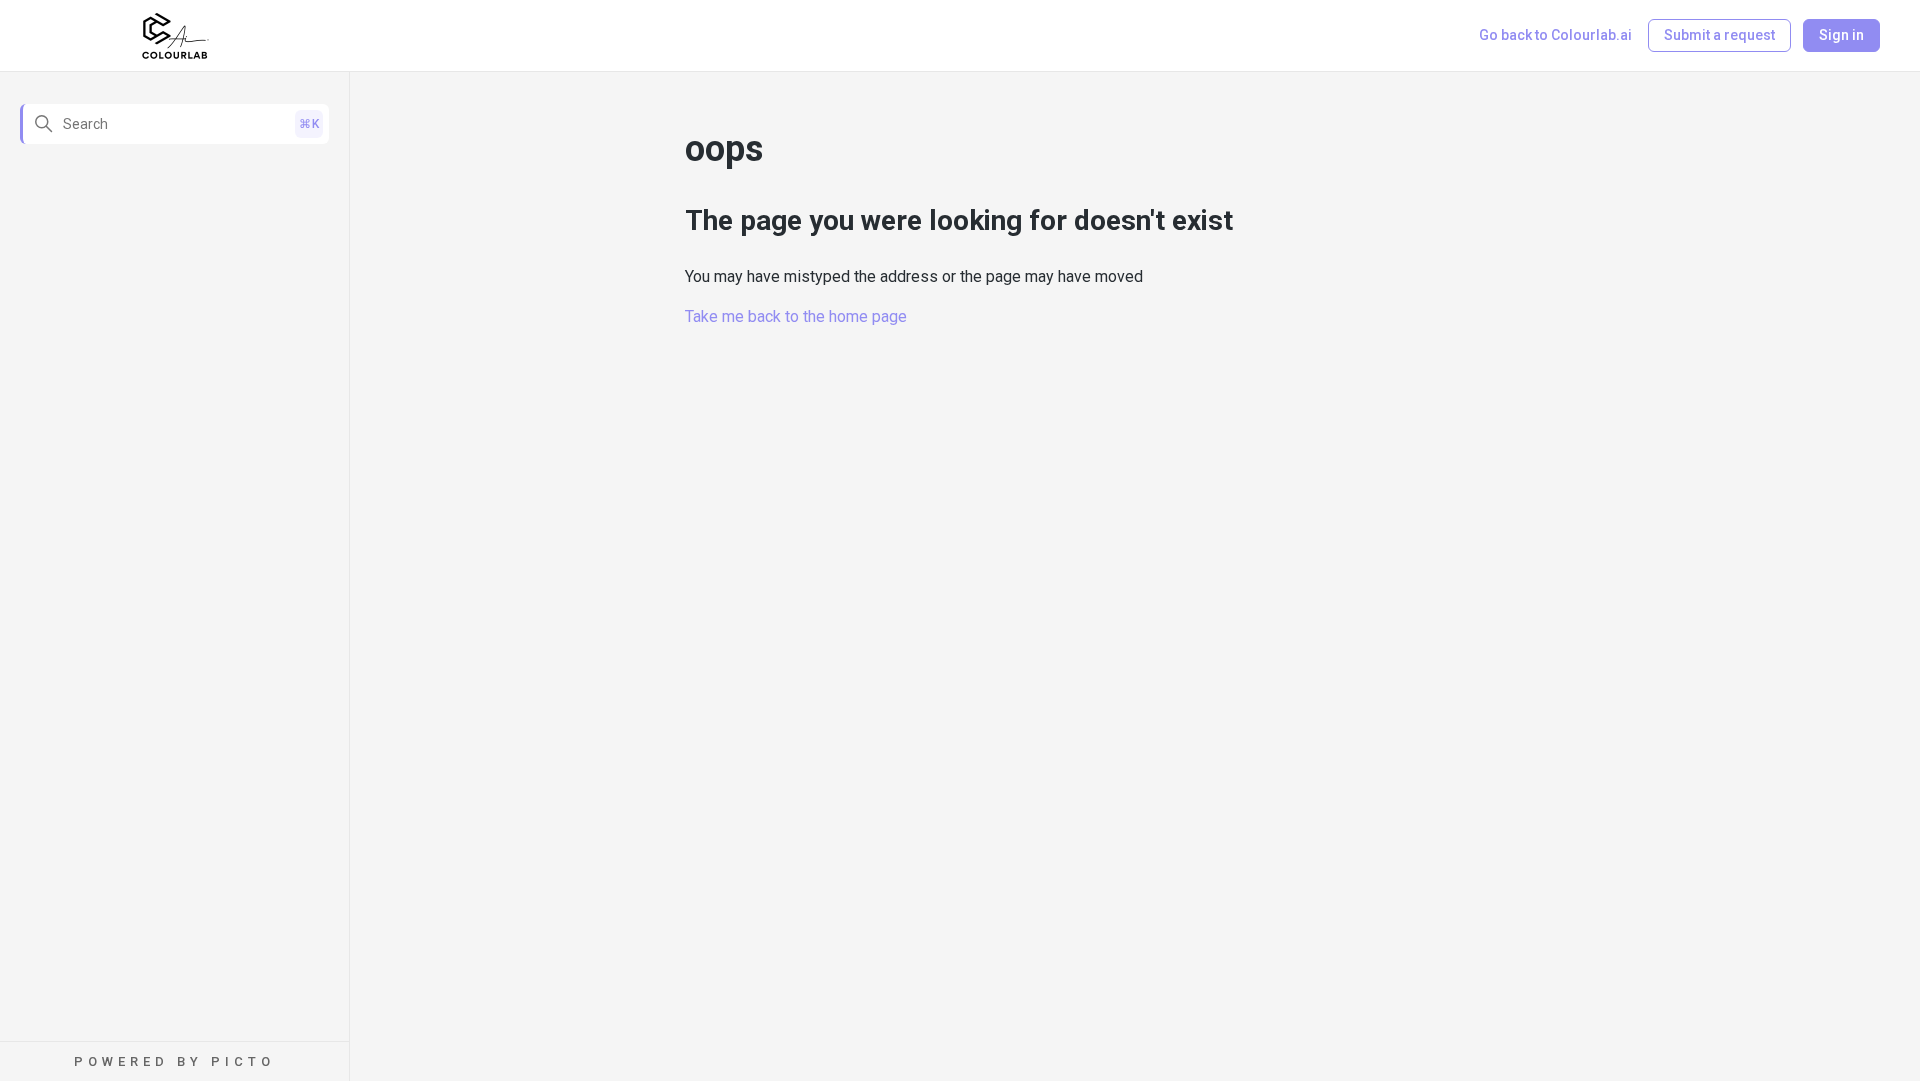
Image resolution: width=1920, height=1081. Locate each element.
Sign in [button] (1841, 35)
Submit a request (1719, 35)
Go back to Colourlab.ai (1555, 35)
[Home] (175, 36)
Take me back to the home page (796, 316)
